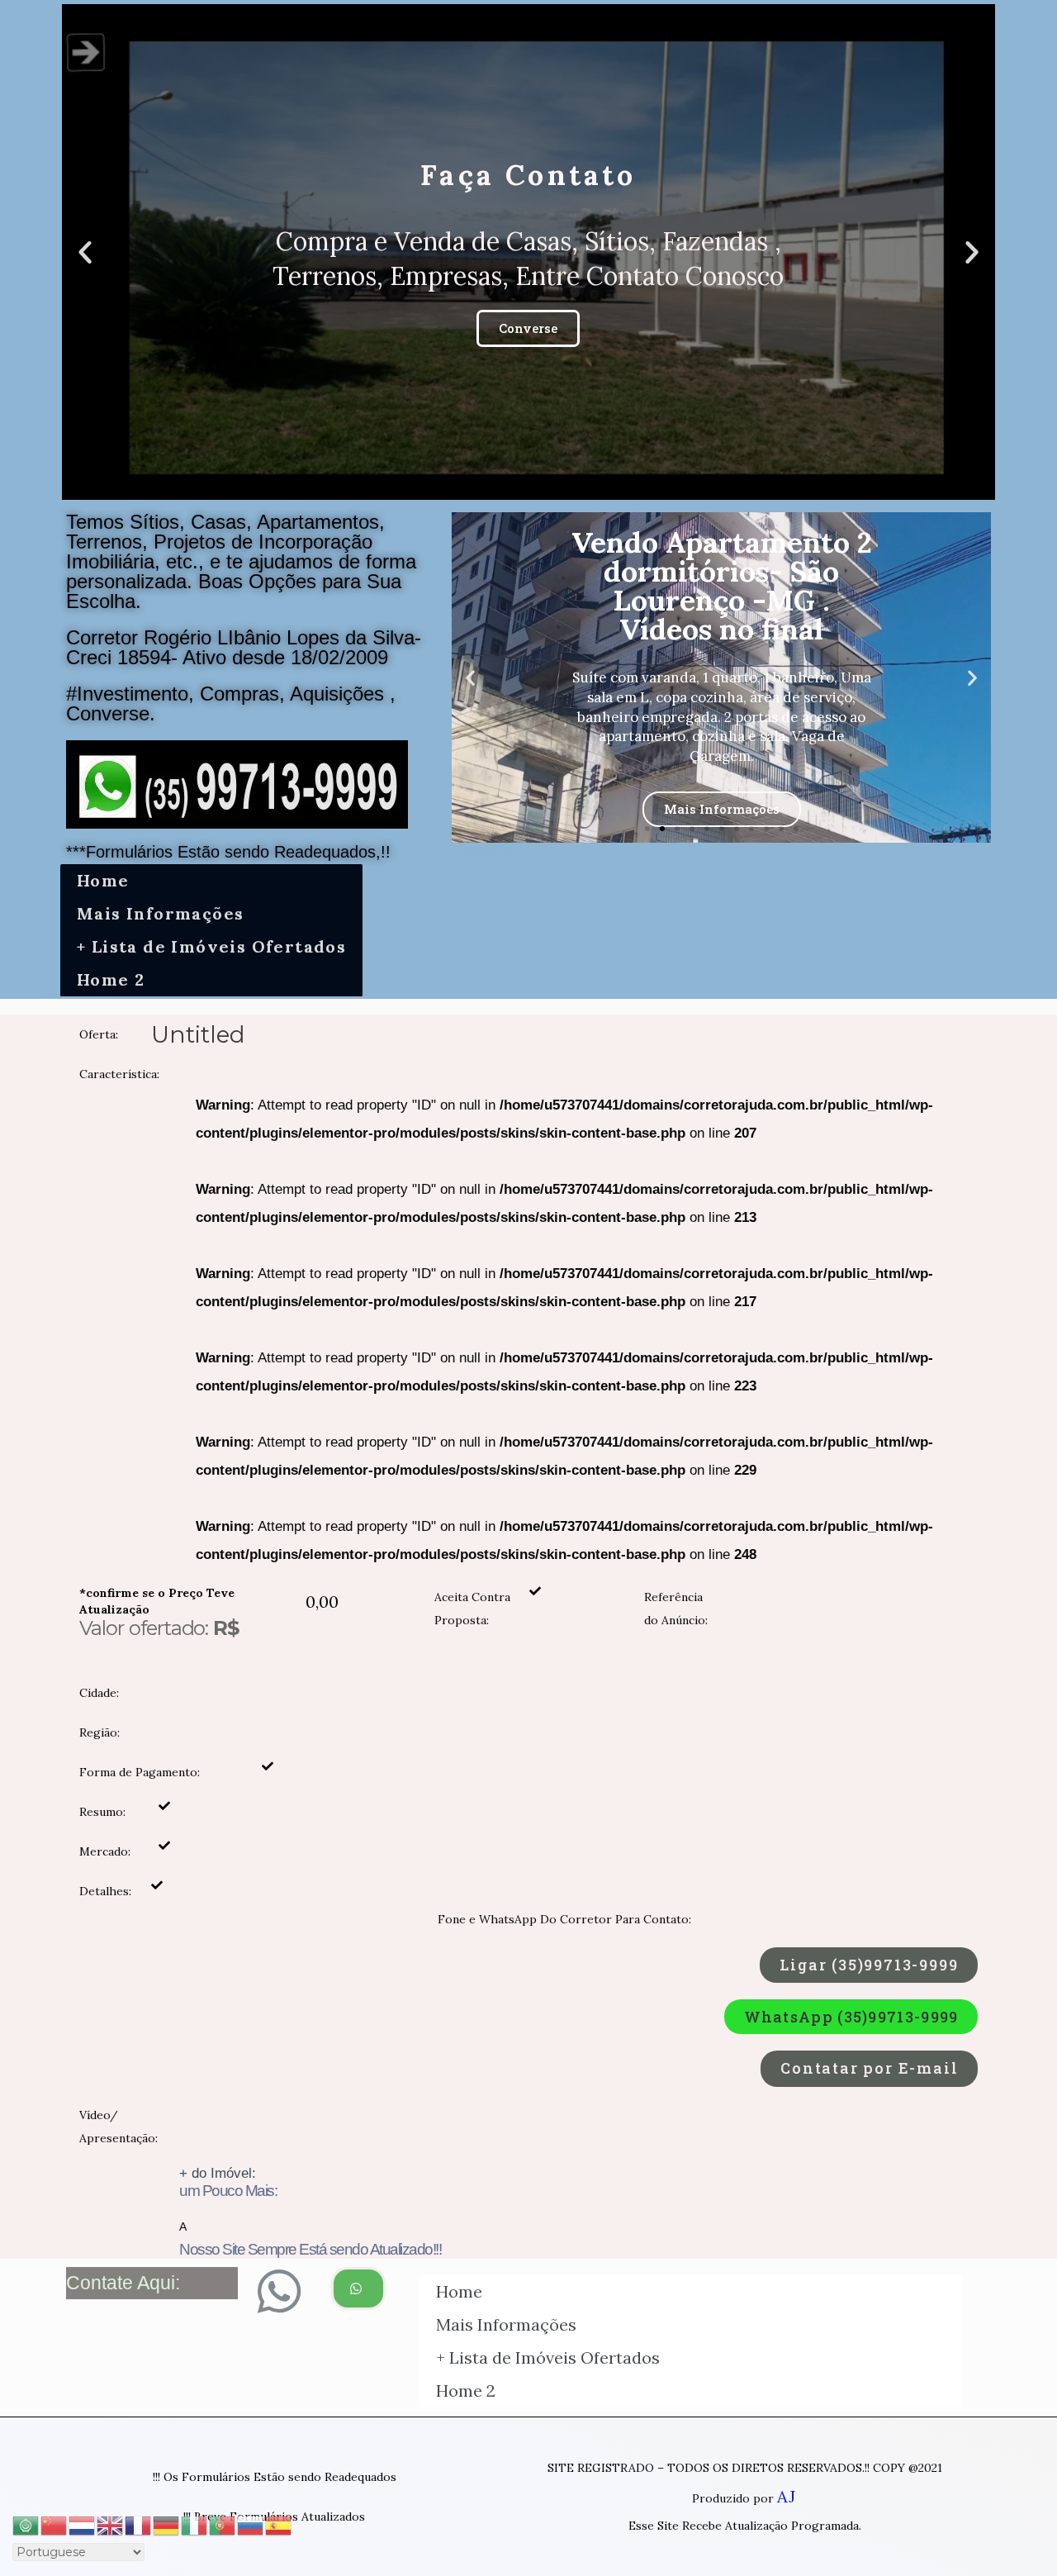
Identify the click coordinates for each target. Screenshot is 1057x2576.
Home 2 (111, 979)
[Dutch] (83, 2524)
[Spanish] (279, 2524)
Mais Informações (160, 913)
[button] (514, 486)
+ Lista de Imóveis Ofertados (211, 946)
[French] (139, 2524)
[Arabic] (26, 2524)
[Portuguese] (223, 2524)
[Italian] (195, 2524)
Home (103, 880)
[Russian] (251, 2524)
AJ (786, 2496)
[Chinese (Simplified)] (55, 2524)
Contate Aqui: (123, 2283)
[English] (111, 2524)
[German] (167, 2524)
